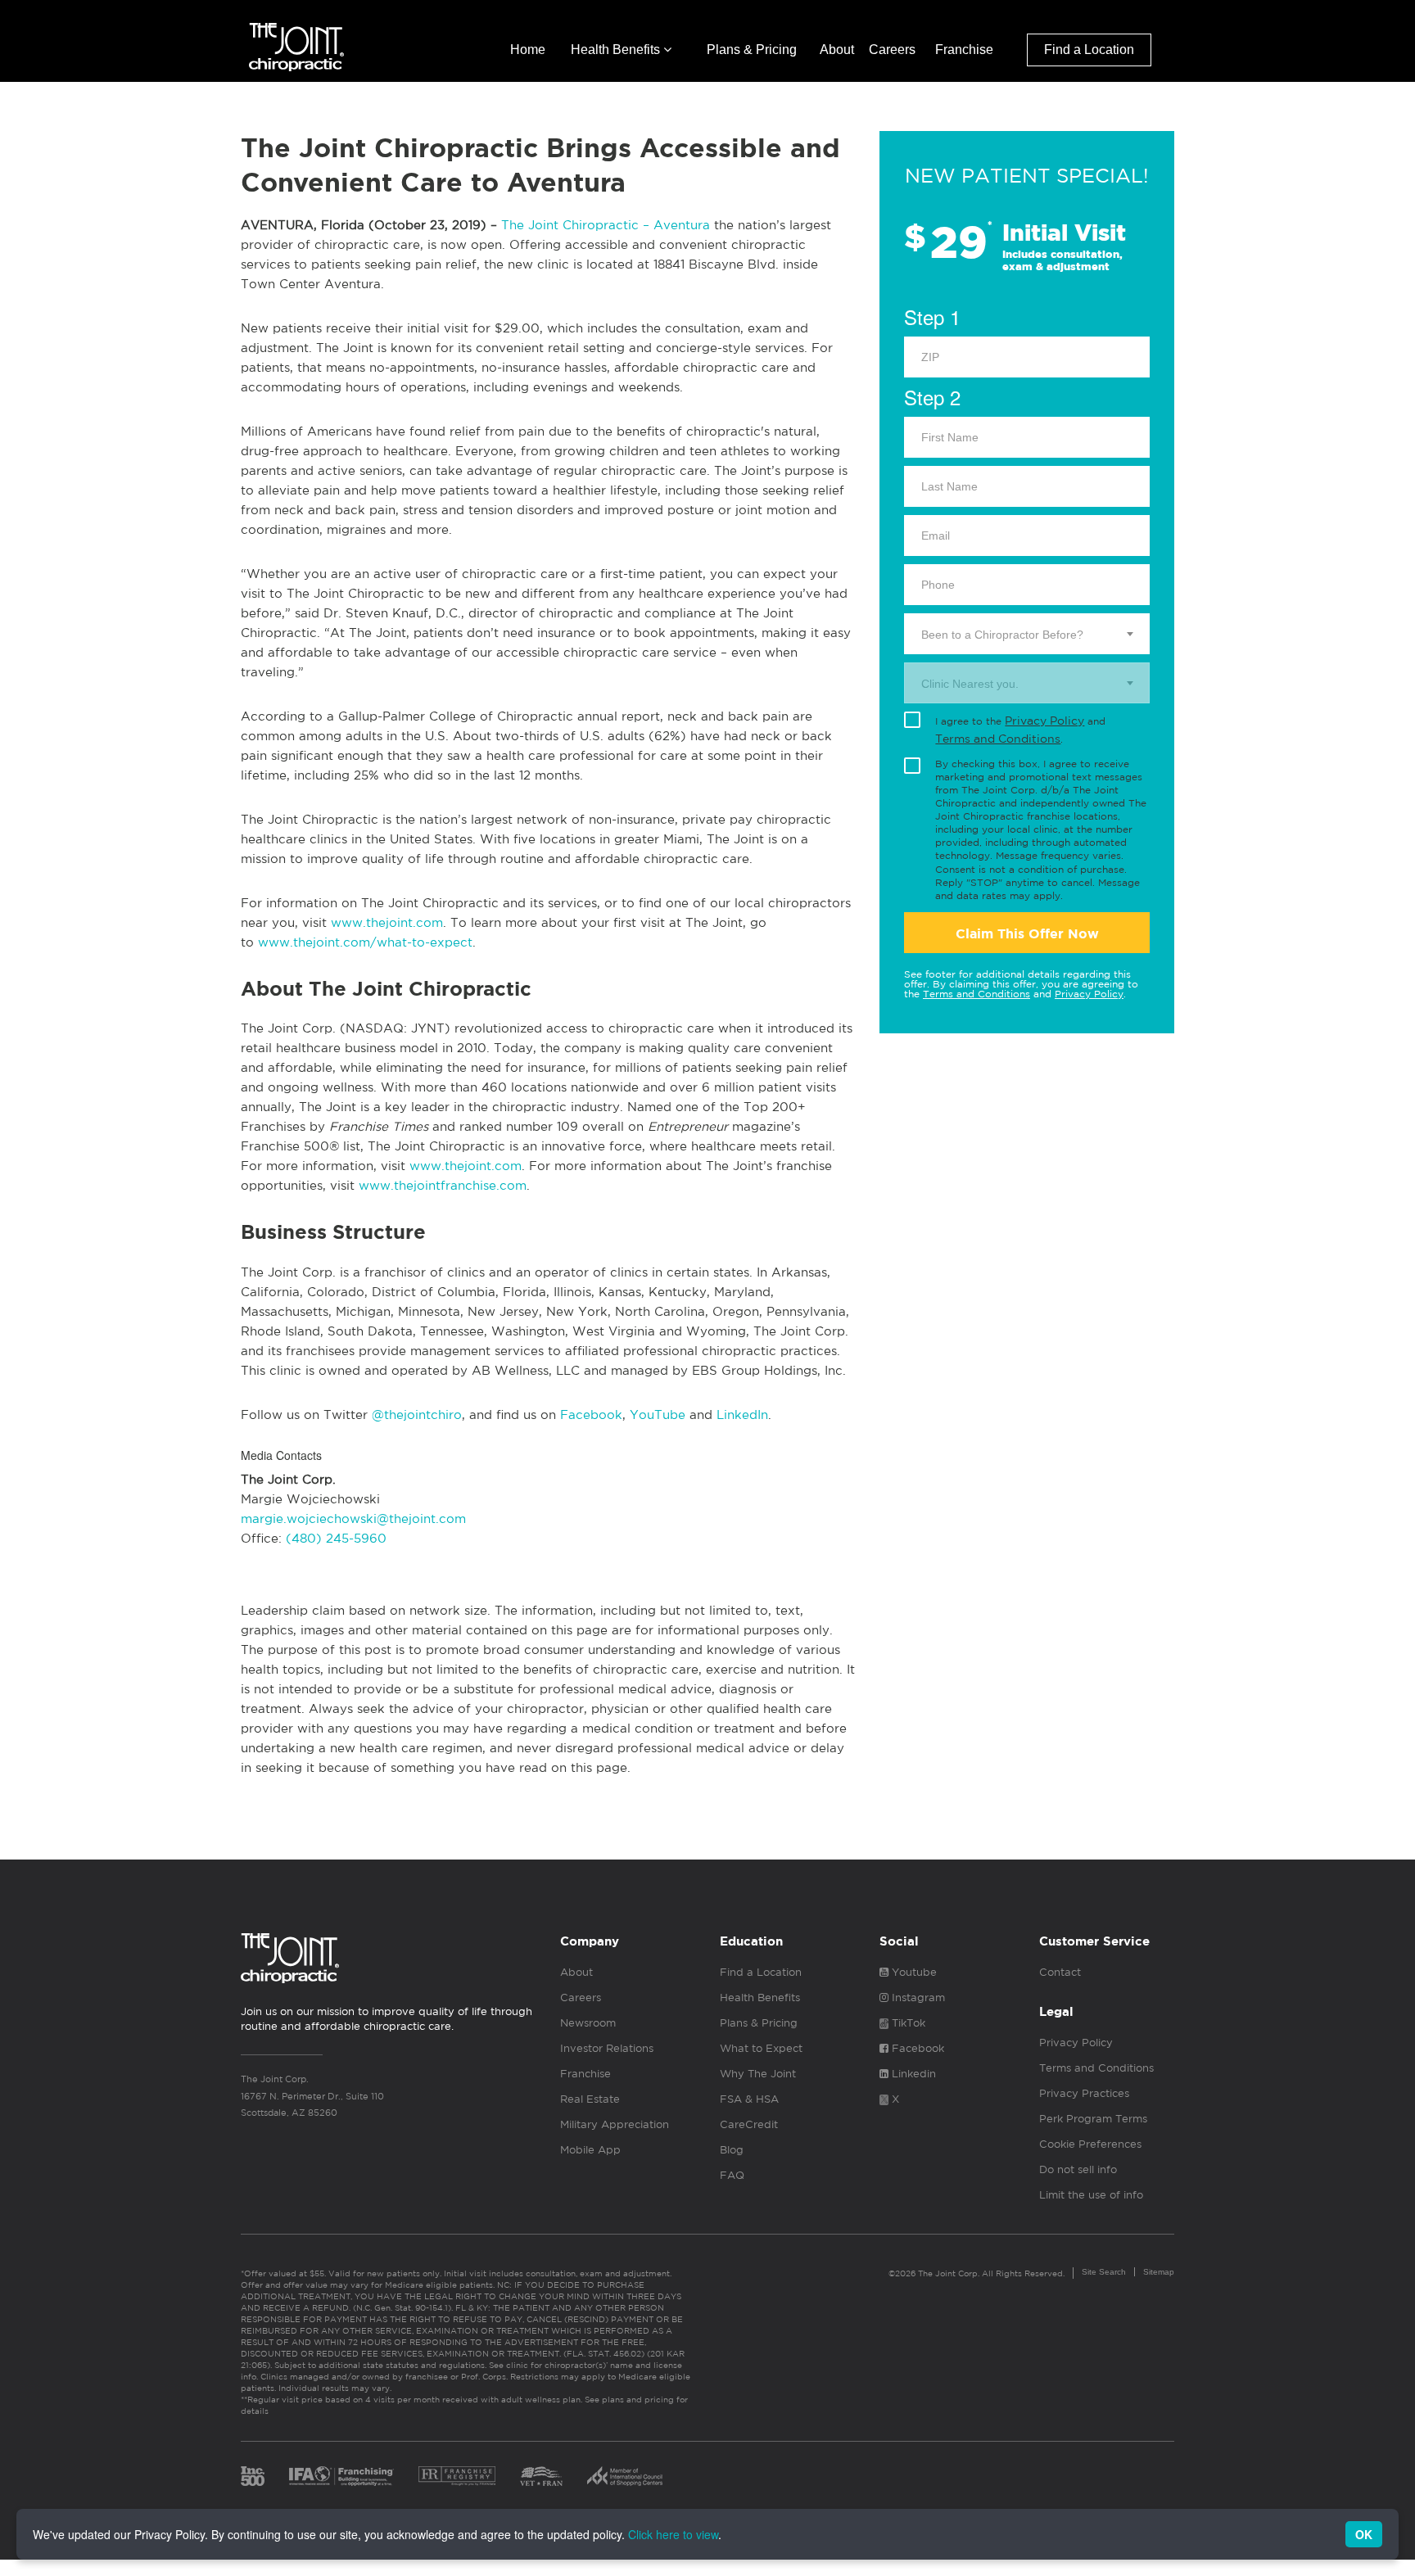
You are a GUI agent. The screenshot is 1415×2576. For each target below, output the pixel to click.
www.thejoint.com (387, 922)
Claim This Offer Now (1027, 934)
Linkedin (912, 2074)
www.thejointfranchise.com (443, 1185)
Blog (732, 2150)
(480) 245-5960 (336, 1538)
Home (528, 50)
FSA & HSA (749, 2099)
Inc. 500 (253, 2476)
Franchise (964, 50)
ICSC (625, 2476)
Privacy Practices (1084, 2093)
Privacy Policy (1044, 721)
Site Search (1104, 2272)
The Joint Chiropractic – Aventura (606, 225)
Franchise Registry (457, 2476)
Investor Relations (607, 2048)
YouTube (658, 1415)
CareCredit (749, 2124)
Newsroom (588, 2023)
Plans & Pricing (752, 50)
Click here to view (673, 2534)
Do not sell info (1078, 2169)
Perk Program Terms (1093, 2119)
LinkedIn (742, 1415)
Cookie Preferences (1090, 2144)
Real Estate (590, 2099)
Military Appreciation (615, 2124)
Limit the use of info (1091, 2195)
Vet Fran (541, 2476)
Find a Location (1089, 50)
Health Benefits (617, 50)
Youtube (913, 1972)
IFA (341, 2476)
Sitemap (1159, 2272)
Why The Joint (758, 2074)
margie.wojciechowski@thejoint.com (353, 1518)
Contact (1060, 1972)
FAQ (732, 2175)
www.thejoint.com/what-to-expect (365, 942)
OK (1364, 2534)
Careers (892, 50)
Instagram (917, 1998)
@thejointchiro (417, 1415)
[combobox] (1027, 634)
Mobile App (590, 2150)
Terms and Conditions (998, 739)
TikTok (907, 2023)
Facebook (591, 1415)
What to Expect (761, 2048)
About (837, 50)
